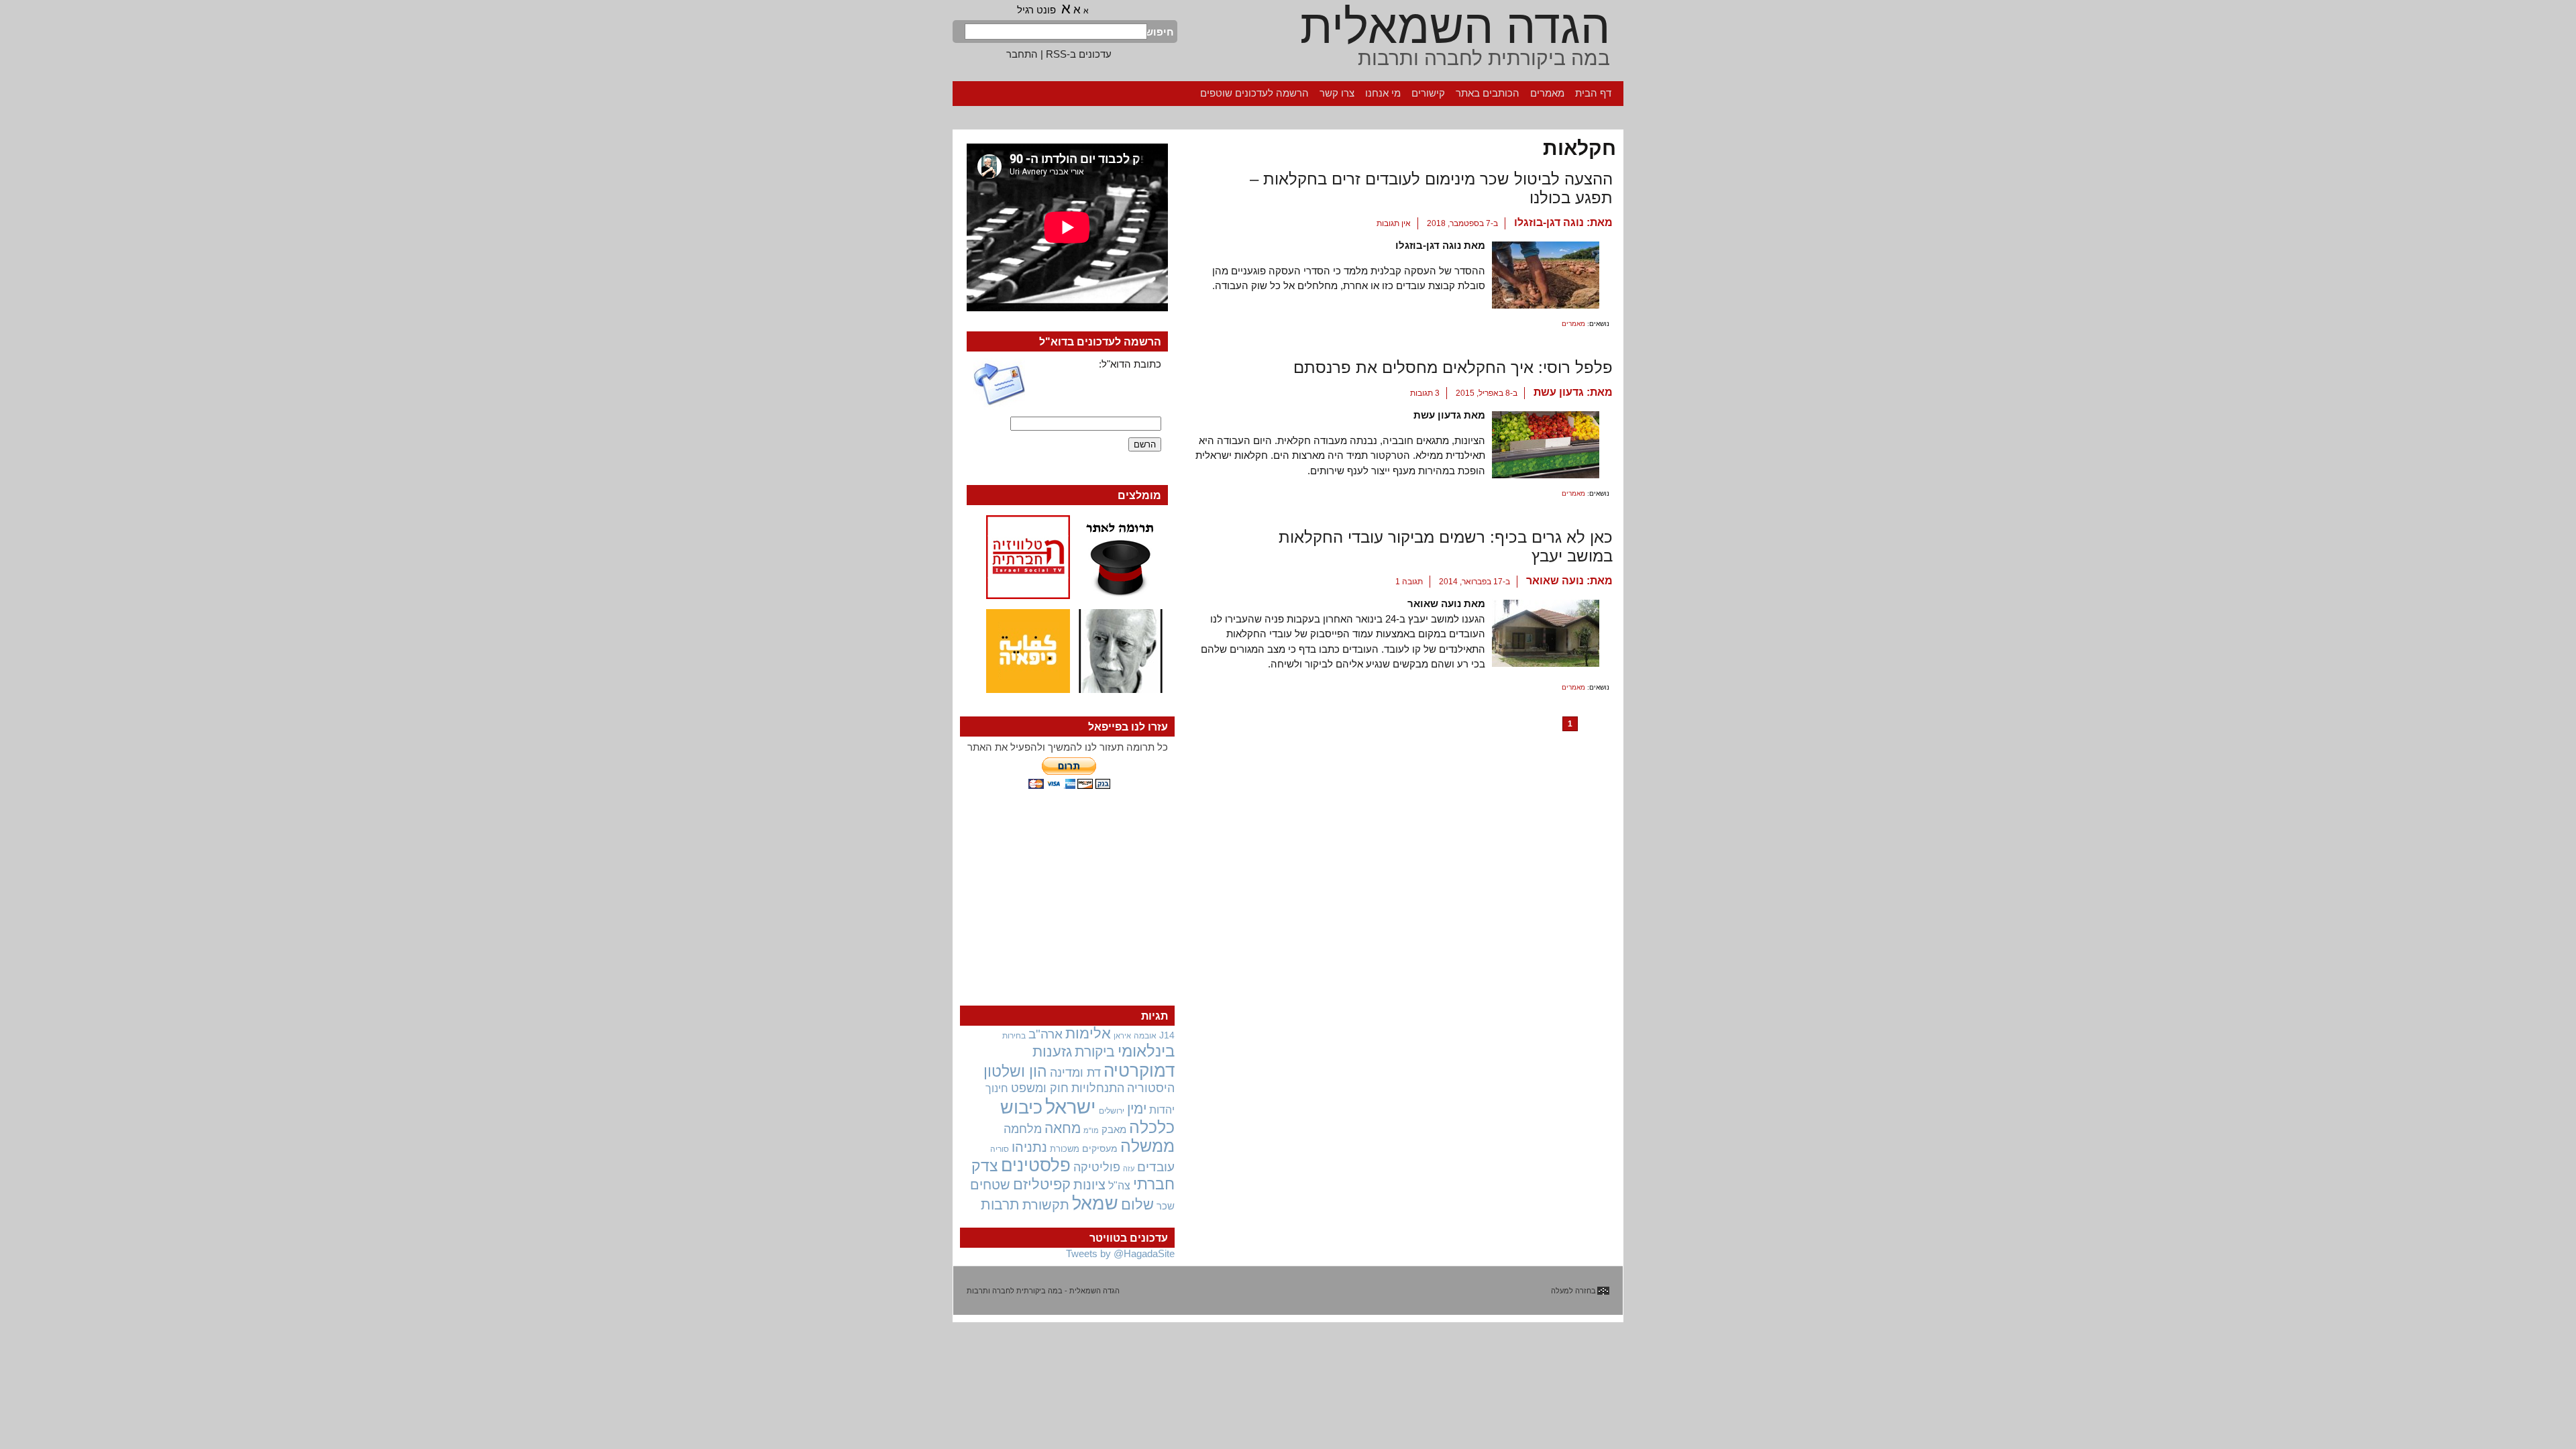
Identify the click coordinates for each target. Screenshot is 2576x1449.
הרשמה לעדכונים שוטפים (1254, 93)
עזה (1129, 1169)
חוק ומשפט (1040, 1088)
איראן (1122, 1036)
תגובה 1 (1409, 582)
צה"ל (1119, 1186)
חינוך (997, 1088)
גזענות (1052, 1052)
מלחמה (1023, 1129)
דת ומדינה (1075, 1072)
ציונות (1089, 1185)
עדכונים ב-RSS (1079, 54)
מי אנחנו (1383, 93)
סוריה (1000, 1149)
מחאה (1063, 1128)
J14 (1167, 1035)
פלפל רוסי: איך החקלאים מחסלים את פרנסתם (1453, 367)
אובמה (1145, 1036)
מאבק (1114, 1130)
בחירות (1014, 1035)
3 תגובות (1425, 393)
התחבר (1022, 54)
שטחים (990, 1185)
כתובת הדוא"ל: (1130, 364)
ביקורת (1095, 1052)
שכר (1166, 1206)
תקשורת (1046, 1205)
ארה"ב (1045, 1034)
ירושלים (1112, 1111)
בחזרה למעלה (1573, 1291)
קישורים (1428, 93)
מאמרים (1547, 93)
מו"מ (1091, 1130)
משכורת (1065, 1149)
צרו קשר (1337, 93)
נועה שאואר (1555, 581)
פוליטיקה (1097, 1167)
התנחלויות (1098, 1088)
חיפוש (1161, 32)
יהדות (1162, 1110)
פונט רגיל (1036, 10)
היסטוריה (1151, 1088)
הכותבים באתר (1488, 93)
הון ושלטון (1015, 1071)
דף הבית (1593, 93)
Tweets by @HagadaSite (1120, 1253)
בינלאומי (1146, 1051)
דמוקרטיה (1139, 1071)
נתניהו (1029, 1147)
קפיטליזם (1042, 1184)
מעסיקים (1100, 1148)
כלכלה (1152, 1127)
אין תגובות (1394, 223)
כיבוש (1021, 1108)
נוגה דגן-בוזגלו (1549, 222)
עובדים (1156, 1167)
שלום (1137, 1204)
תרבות (1000, 1204)
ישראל (1071, 1107)
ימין (1137, 1109)
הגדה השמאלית (1455, 27)
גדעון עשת (1559, 392)
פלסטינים (1036, 1165)
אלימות (1088, 1034)
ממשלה (1147, 1146)
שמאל (1095, 1203)
